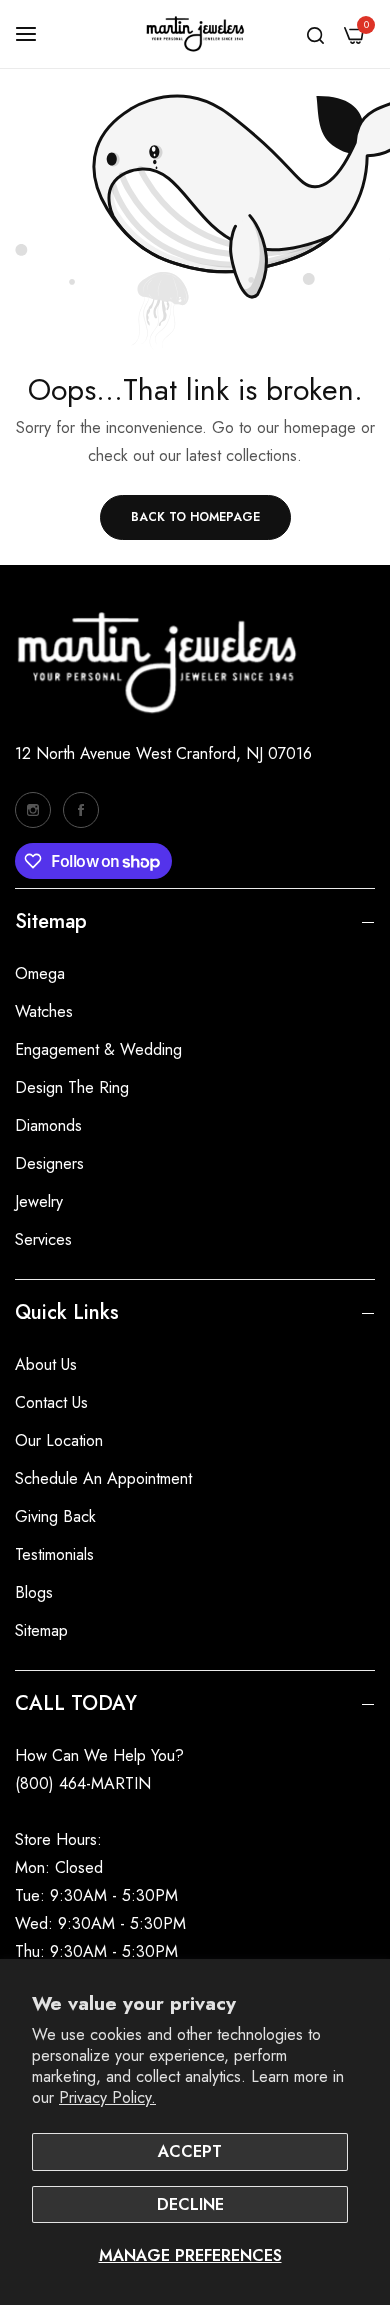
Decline (190, 2204)
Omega (40, 973)
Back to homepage (195, 517)
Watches (44, 1011)
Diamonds (48, 1125)
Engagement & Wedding (98, 1049)
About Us (46, 1364)
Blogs (34, 1592)
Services (43, 1239)
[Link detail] (33, 810)
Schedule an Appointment (103, 1478)
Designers (49, 1163)
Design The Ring (72, 1087)
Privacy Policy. (107, 2097)
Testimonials (54, 1554)
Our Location (59, 1440)
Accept (190, 2151)
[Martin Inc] (195, 34)
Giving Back (55, 1516)
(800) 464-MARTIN (83, 1783)
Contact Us (51, 1402)
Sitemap (41, 1630)
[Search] (315, 34)
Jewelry (39, 1201)
